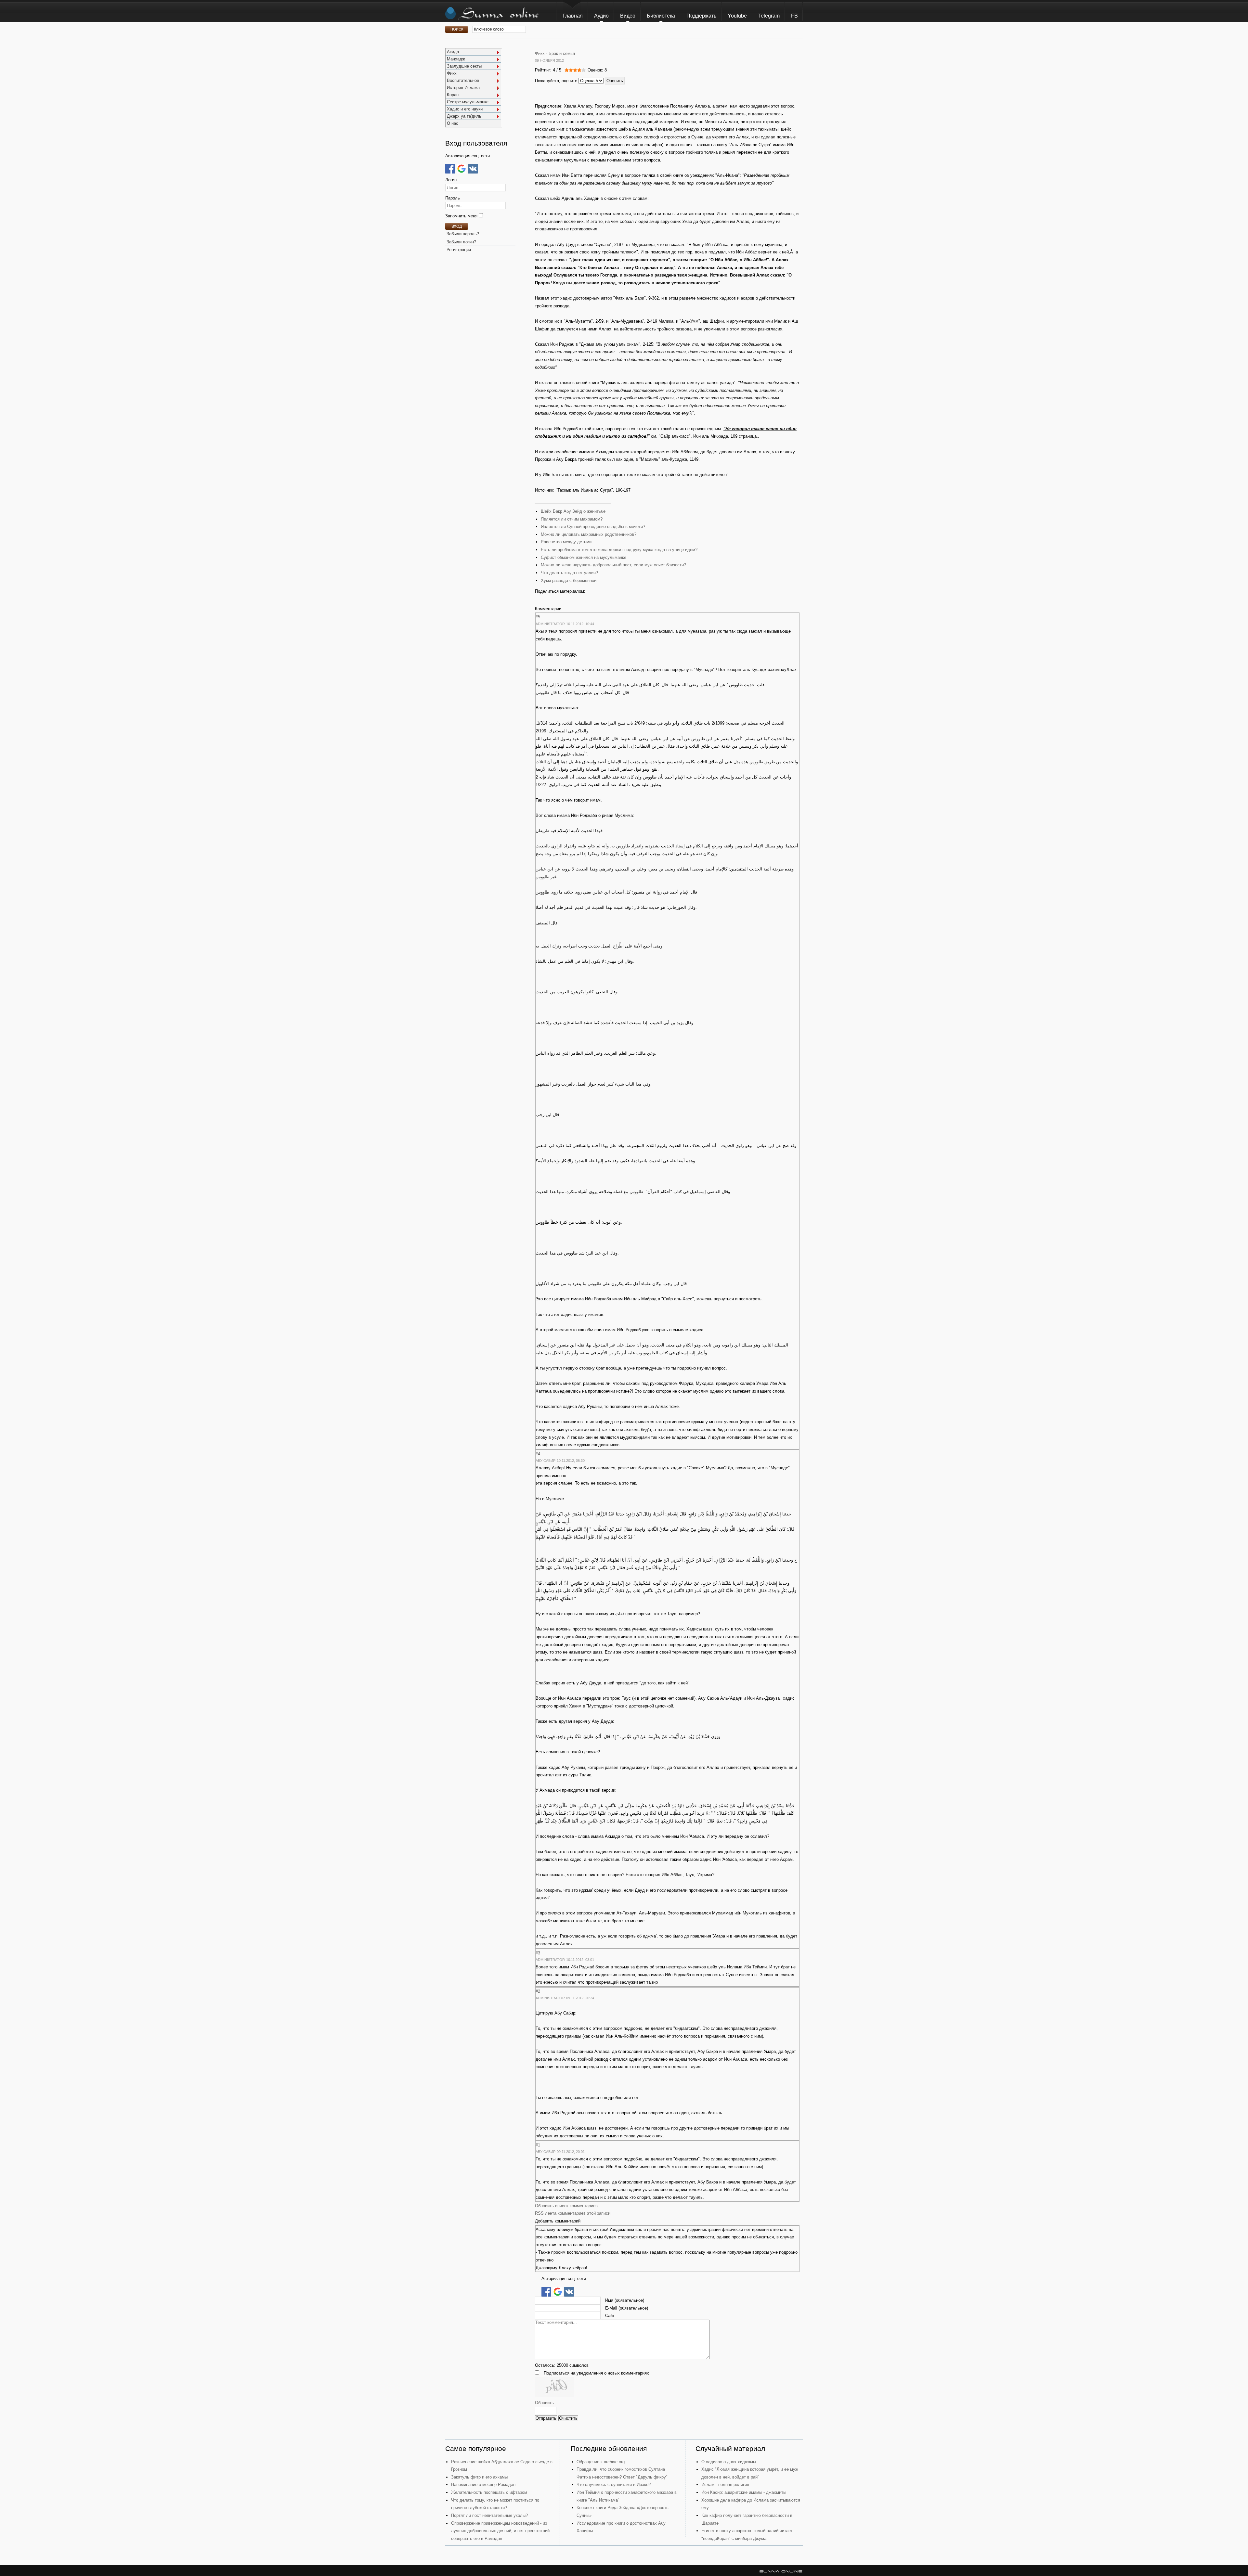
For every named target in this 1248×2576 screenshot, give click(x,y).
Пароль (453, 198)
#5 (538, 617)
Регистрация (459, 250)
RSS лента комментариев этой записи (573, 2213)
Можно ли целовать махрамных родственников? (589, 534)
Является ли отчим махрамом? (572, 519)
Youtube (737, 16)
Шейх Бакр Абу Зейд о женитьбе (573, 511)
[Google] (461, 169)
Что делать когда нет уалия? (569, 573)
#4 (538, 1454)
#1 (538, 2145)
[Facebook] (450, 169)
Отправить (546, 2418)
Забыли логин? (461, 242)
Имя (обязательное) (625, 2300)
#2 (538, 1991)
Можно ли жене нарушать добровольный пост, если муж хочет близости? (613, 565)
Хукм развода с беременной (569, 580)
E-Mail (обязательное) (627, 2308)
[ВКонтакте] (473, 169)
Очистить (568, 2418)
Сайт (610, 2316)
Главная (573, 16)
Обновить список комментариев (566, 2206)
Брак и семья (562, 53)
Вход (457, 226)
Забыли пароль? (463, 234)
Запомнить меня (462, 216)
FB (794, 16)
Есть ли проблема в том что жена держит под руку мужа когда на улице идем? (619, 550)
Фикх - (541, 53)
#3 (538, 1953)
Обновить (544, 2403)
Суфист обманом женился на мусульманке (584, 557)
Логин (451, 180)
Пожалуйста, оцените (556, 81)
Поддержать (701, 16)
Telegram (769, 16)
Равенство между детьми (566, 542)
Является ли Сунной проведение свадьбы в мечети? (593, 527)
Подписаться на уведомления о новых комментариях (596, 2373)
